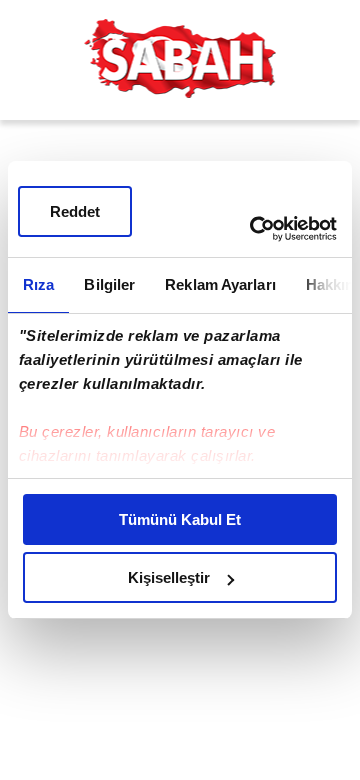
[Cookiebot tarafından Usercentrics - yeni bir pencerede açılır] (254, 229)
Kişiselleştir (169, 577)
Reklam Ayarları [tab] (220, 284)
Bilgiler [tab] (109, 284)
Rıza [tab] (38, 284)
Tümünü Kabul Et (180, 519)
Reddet (75, 211)
